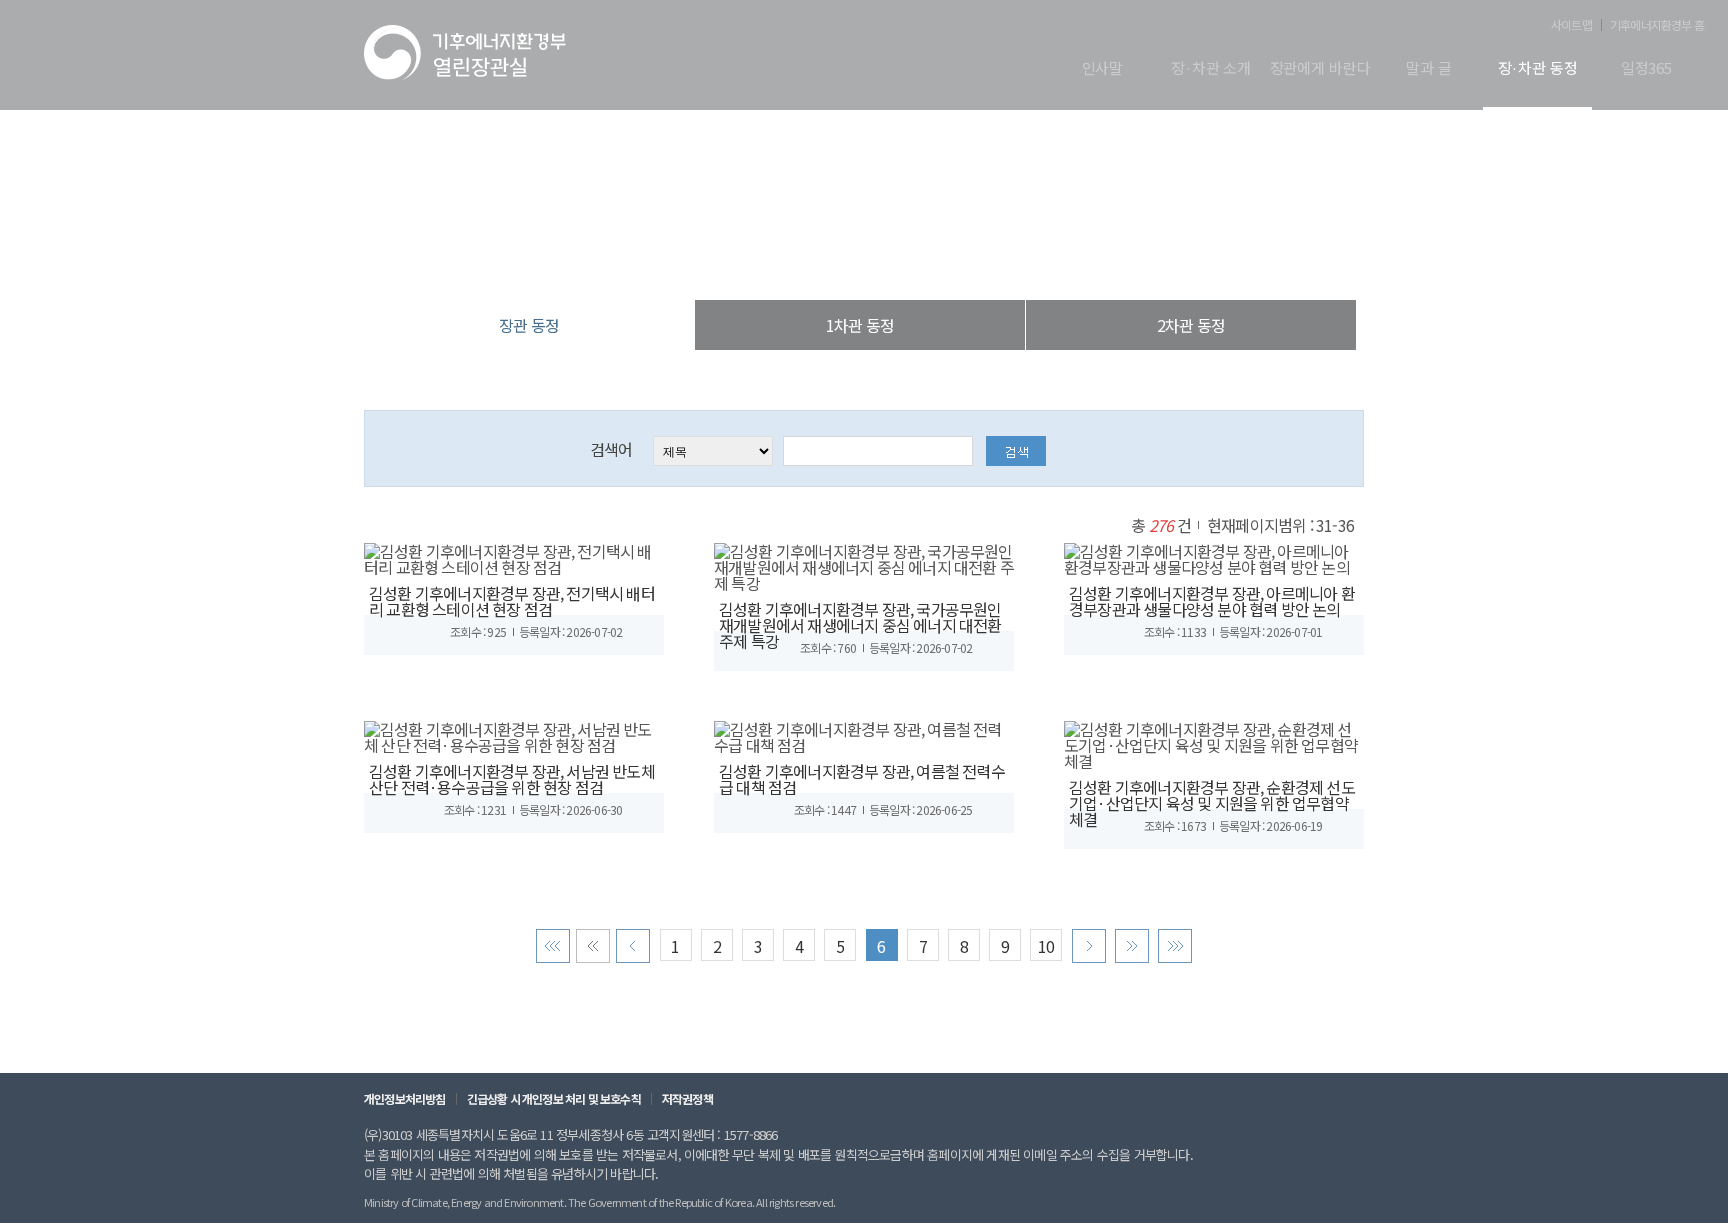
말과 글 (1428, 69)
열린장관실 (744, 259)
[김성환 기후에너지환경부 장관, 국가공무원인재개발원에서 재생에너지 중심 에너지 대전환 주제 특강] (864, 564)
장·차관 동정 (1538, 69)
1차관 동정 (860, 325)
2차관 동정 (1191, 325)
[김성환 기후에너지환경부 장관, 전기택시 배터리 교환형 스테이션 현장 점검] (514, 556)
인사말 (1103, 69)
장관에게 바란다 (1320, 69)
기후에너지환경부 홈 (1657, 25)
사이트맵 (1571, 25)
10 (1046, 946)
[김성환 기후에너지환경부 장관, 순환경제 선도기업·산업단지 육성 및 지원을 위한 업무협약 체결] (1214, 742)
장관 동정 (968, 259)
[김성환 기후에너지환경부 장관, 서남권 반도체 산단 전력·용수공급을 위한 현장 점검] (514, 734)
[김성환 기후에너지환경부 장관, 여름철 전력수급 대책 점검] (864, 734)
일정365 (1646, 69)
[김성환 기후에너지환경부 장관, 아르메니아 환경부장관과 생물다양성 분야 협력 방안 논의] (1214, 556)
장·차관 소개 (1211, 69)
